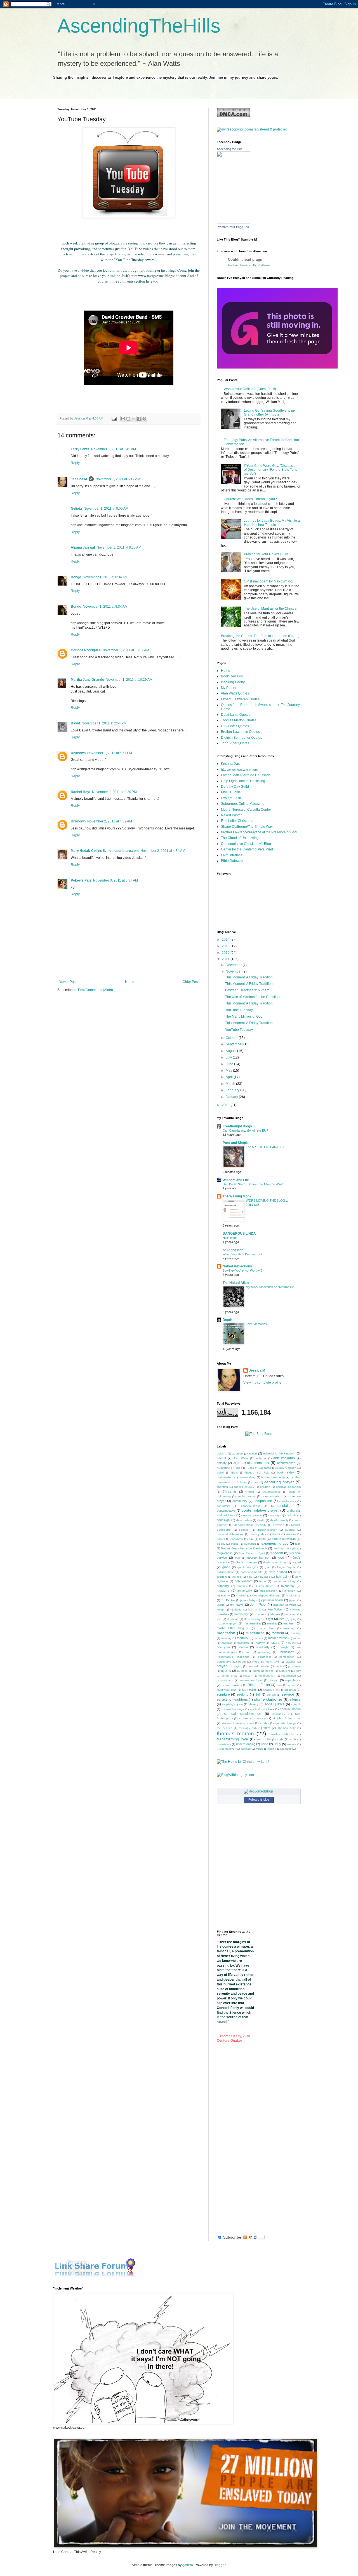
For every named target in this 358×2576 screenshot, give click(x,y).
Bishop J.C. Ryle (257, 1473)
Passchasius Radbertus (233, 1657)
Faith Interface (232, 855)
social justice (275, 1704)
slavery (253, 1704)
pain (248, 1652)
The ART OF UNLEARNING (265, 1147)
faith (298, 1544)
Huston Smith (264, 1586)
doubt (276, 1534)
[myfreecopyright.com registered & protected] (252, 129)
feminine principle (285, 1548)
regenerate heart (251, 1680)
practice (291, 1662)
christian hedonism (288, 1487)
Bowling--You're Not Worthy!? (242, 1270)
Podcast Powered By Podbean (249, 265)
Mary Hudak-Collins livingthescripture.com (105, 851)
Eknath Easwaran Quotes (240, 699)
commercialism (272, 1496)
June (230, 1064)
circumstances (271, 1492)
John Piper (258, 1605)
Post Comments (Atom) (96, 990)
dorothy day (258, 1534)
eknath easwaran (284, 1539)
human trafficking (284, 1581)
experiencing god (275, 1544)
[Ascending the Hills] (234, 222)
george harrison (259, 1558)
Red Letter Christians (237, 821)
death (261, 1520)
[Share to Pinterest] (144, 419)
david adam (244, 1520)
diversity (290, 1530)
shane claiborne (268, 1699)
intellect (241, 1595)
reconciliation (267, 1676)
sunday (264, 1723)
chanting (222, 1487)
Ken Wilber (275, 1609)
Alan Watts (241, 1458)
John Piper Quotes (235, 743)
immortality (245, 1591)
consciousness (251, 1506)
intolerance (294, 1595)
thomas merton (235, 1734)
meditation (226, 1633)
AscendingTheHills (139, 26)
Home (130, 982)
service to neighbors (232, 1700)
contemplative (226, 1510)
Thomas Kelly (287, 1728)
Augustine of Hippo (229, 1468)
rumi (279, 1685)
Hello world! (230, 1238)
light (270, 1619)
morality (296, 1633)
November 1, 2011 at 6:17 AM (118, 479)
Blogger (220, 2565)
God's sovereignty (275, 1562)
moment (278, 1633)
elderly (221, 1544)
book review (286, 1472)
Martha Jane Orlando (87, 680)
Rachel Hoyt (81, 792)
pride (279, 1666)
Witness (246, 1749)
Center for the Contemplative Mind (247, 849)
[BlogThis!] (128, 419)
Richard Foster (259, 1685)
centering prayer (279, 1482)
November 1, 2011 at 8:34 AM (105, 577)
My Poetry (229, 688)
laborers (275, 1614)
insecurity (223, 1595)
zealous (286, 1749)
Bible (235, 1473)
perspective (224, 1662)
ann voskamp (284, 1458)
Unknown (78, 753)
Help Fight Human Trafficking (243, 781)
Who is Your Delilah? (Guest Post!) (250, 389)
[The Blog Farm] (259, 1434)
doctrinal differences (230, 1534)
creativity (274, 1515)
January (232, 1097)
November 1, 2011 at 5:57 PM (110, 753)
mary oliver (267, 1628)
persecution (287, 1657)
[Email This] (123, 419)
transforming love (232, 1739)
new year (223, 1647)
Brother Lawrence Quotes (240, 732)
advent (221, 1458)
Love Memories (256, 1324)
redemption (289, 1676)
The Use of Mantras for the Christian (271, 609)
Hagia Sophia (286, 1567)
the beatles (224, 1728)
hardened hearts (252, 1572)
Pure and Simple (236, 1143)
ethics (235, 1544)
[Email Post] (114, 418)
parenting (264, 1652)
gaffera (188, 2565)
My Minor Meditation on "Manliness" (270, 1287)
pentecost (264, 1657)
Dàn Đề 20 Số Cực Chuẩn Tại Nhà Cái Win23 (253, 1184)
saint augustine (227, 1690)
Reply (75, 463)
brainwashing (247, 1477)
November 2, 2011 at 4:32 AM (110, 821)
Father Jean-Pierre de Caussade (246, 775)
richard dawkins (232, 1685)
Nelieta (76, 509)
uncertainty (224, 1744)
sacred (292, 1685)
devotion (279, 1525)
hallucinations (226, 1572)
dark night (224, 1520)
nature (275, 1643)
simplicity (228, 1704)
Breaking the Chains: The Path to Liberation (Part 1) (260, 636)
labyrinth (291, 1614)
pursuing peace (264, 1671)
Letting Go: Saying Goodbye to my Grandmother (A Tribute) (270, 412)
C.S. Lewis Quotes (235, 726)
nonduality (263, 1647)
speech (296, 1704)
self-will (271, 1695)
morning (226, 1638)
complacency (288, 1501)
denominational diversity (250, 1525)
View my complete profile (262, 1383)
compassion (263, 1501)
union (265, 1744)
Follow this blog (259, 1799)
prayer (222, 1666)
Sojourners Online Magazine (243, 804)
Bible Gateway (232, 861)
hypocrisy (288, 1586)
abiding (222, 1453)
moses (259, 1638)
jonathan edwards (285, 1605)
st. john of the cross (287, 1718)
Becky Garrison (286, 1468)
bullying (242, 1482)
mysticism (243, 1643)
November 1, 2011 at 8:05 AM (106, 509)
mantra (272, 1623)
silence (295, 1700)
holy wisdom (243, 1581)
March (231, 1084)
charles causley (244, 1487)
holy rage (264, 1577)
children (265, 1487)
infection (290, 1591)
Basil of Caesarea (259, 1468)
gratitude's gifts (248, 1567)
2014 (226, 940)
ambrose (261, 1458)
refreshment (225, 1680)
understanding (246, 1744)
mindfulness (255, 1633)
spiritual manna (290, 1709)
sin (241, 1704)
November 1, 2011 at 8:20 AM (119, 547)
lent (219, 1619)
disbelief (244, 1530)
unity (277, 1744)
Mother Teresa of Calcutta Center (246, 810)
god (281, 1558)
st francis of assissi (253, 1718)
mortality (243, 1638)
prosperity (294, 1666)
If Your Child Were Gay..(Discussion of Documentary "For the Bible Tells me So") (271, 470)
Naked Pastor (231, 815)
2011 (226, 959)
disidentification (267, 1530)
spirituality (279, 1714)
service (288, 1694)
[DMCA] (234, 116)
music (297, 1638)
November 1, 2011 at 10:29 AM (129, 680)
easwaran (237, 1539)
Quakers (285, 1671)
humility (242, 1586)
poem (242, 1662)
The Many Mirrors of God (244, 1017)
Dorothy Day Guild (235, 787)
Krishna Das (230, 764)
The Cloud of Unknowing (240, 838)
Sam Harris (250, 1690)
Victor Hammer (226, 1749)
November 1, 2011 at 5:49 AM (114, 449)
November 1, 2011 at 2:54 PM (104, 723)
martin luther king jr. (233, 1628)
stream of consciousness (238, 1723)
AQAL (237, 1463)
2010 (226, 1105)
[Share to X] (134, 419)
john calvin (237, 1605)
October (232, 1038)
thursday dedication (282, 1734)
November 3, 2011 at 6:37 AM (116, 880)
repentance (293, 1680)
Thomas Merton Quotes (239, 720)
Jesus (221, 1605)
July (229, 1057)
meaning (289, 1628)
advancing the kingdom (279, 1453)
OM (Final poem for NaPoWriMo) (269, 581)
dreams (291, 1534)
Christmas (230, 1491)
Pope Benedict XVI (266, 1662)
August (231, 1051)
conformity (223, 1506)
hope (263, 1581)
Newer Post (68, 982)
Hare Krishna (278, 1572)
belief (220, 1473)
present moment (259, 1666)
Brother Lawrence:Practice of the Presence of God (259, 832)
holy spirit (283, 1577)
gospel (296, 1562)
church (250, 1492)
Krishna (260, 1614)
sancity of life (272, 1690)
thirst (267, 1728)
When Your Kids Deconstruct (242, 1254)
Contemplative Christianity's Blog (246, 844)
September (235, 1044)
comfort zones (246, 1496)
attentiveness (286, 1463)
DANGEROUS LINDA (239, 1234)
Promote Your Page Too (233, 227)
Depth (227, 1320)
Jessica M (79, 479)
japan (293, 1600)
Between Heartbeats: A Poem (247, 990)
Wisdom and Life (236, 1180)
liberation (233, 1619)
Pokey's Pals (81, 880)
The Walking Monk (237, 1196)
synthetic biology (285, 1723)
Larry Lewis (80, 449)
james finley (248, 1600)
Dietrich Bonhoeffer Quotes (242, 738)
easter (221, 1539)
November (234, 971)
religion (274, 1680)
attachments (258, 1463)
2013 (226, 946)
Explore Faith (231, 798)
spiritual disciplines (262, 1709)
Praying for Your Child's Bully (266, 554)
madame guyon (227, 1623)
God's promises (246, 1562)
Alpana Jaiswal (83, 547)
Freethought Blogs (237, 1126)
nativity (260, 1643)
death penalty (279, 1520)
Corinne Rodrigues (86, 650)
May (229, 1071)
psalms (226, 1671)
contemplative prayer (260, 1510)
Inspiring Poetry (233, 682)
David (75, 723)
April (230, 1077)
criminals (291, 1515)
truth (293, 1739)
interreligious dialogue (266, 1595)
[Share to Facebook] (139, 419)
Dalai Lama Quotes (236, 715)
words (259, 1749)
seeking (243, 1694)
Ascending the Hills (230, 149)
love (282, 1619)
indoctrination (268, 1591)
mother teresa (278, 1638)
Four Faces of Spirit (252, 1553)
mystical (227, 1643)
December (234, 965)
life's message (253, 1619)
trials (280, 1739)
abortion (237, 1453)
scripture (223, 1694)
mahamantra (252, 1623)
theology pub (248, 1728)
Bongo (76, 577)
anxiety (222, 1463)
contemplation (282, 1506)
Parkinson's (287, 1652)
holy (250, 1577)
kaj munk (255, 1609)
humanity (223, 1586)
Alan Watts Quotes (235, 693)
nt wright (283, 1647)
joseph (221, 1609)
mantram (289, 1623)
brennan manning (273, 1477)
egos (262, 1539)
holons (237, 1577)
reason (248, 1676)
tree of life (263, 1739)
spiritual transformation (243, 1714)
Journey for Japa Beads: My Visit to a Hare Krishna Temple (272, 523)
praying (237, 1666)
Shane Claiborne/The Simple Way (247, 827)
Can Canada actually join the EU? (245, 1130)
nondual (243, 1647)
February (233, 1090)
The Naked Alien (236, 1283)
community (240, 1501)
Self (258, 1694)
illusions (223, 1591)
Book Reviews (232, 676)
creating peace (252, 1515)
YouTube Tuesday (239, 1010)
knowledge (242, 1614)
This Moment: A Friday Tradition (249, 977)
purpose (242, 1671)
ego (251, 1539)
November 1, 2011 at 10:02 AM (126, 650)
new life (291, 1643)
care (256, 1482)
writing (272, 1749)
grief (268, 1567)
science (291, 1690)
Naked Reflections (237, 1266)
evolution (250, 1544)
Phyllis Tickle (231, 792)
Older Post (191, 982)
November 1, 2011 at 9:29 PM (114, 792)
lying (294, 1619)
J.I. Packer (228, 1600)
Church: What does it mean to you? (250, 499)
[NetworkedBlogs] (259, 1791)
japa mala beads (272, 1600)
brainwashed (225, 1477)
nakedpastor (233, 1250)
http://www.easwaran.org (240, 770)
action (253, 1453)
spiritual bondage (233, 1709)
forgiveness (225, 1553)
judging (237, 1609)
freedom (277, 1553)
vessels (292, 1744)
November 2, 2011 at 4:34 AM (163, 851)
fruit (237, 1558)
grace (226, 1567)
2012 (226, 953)
